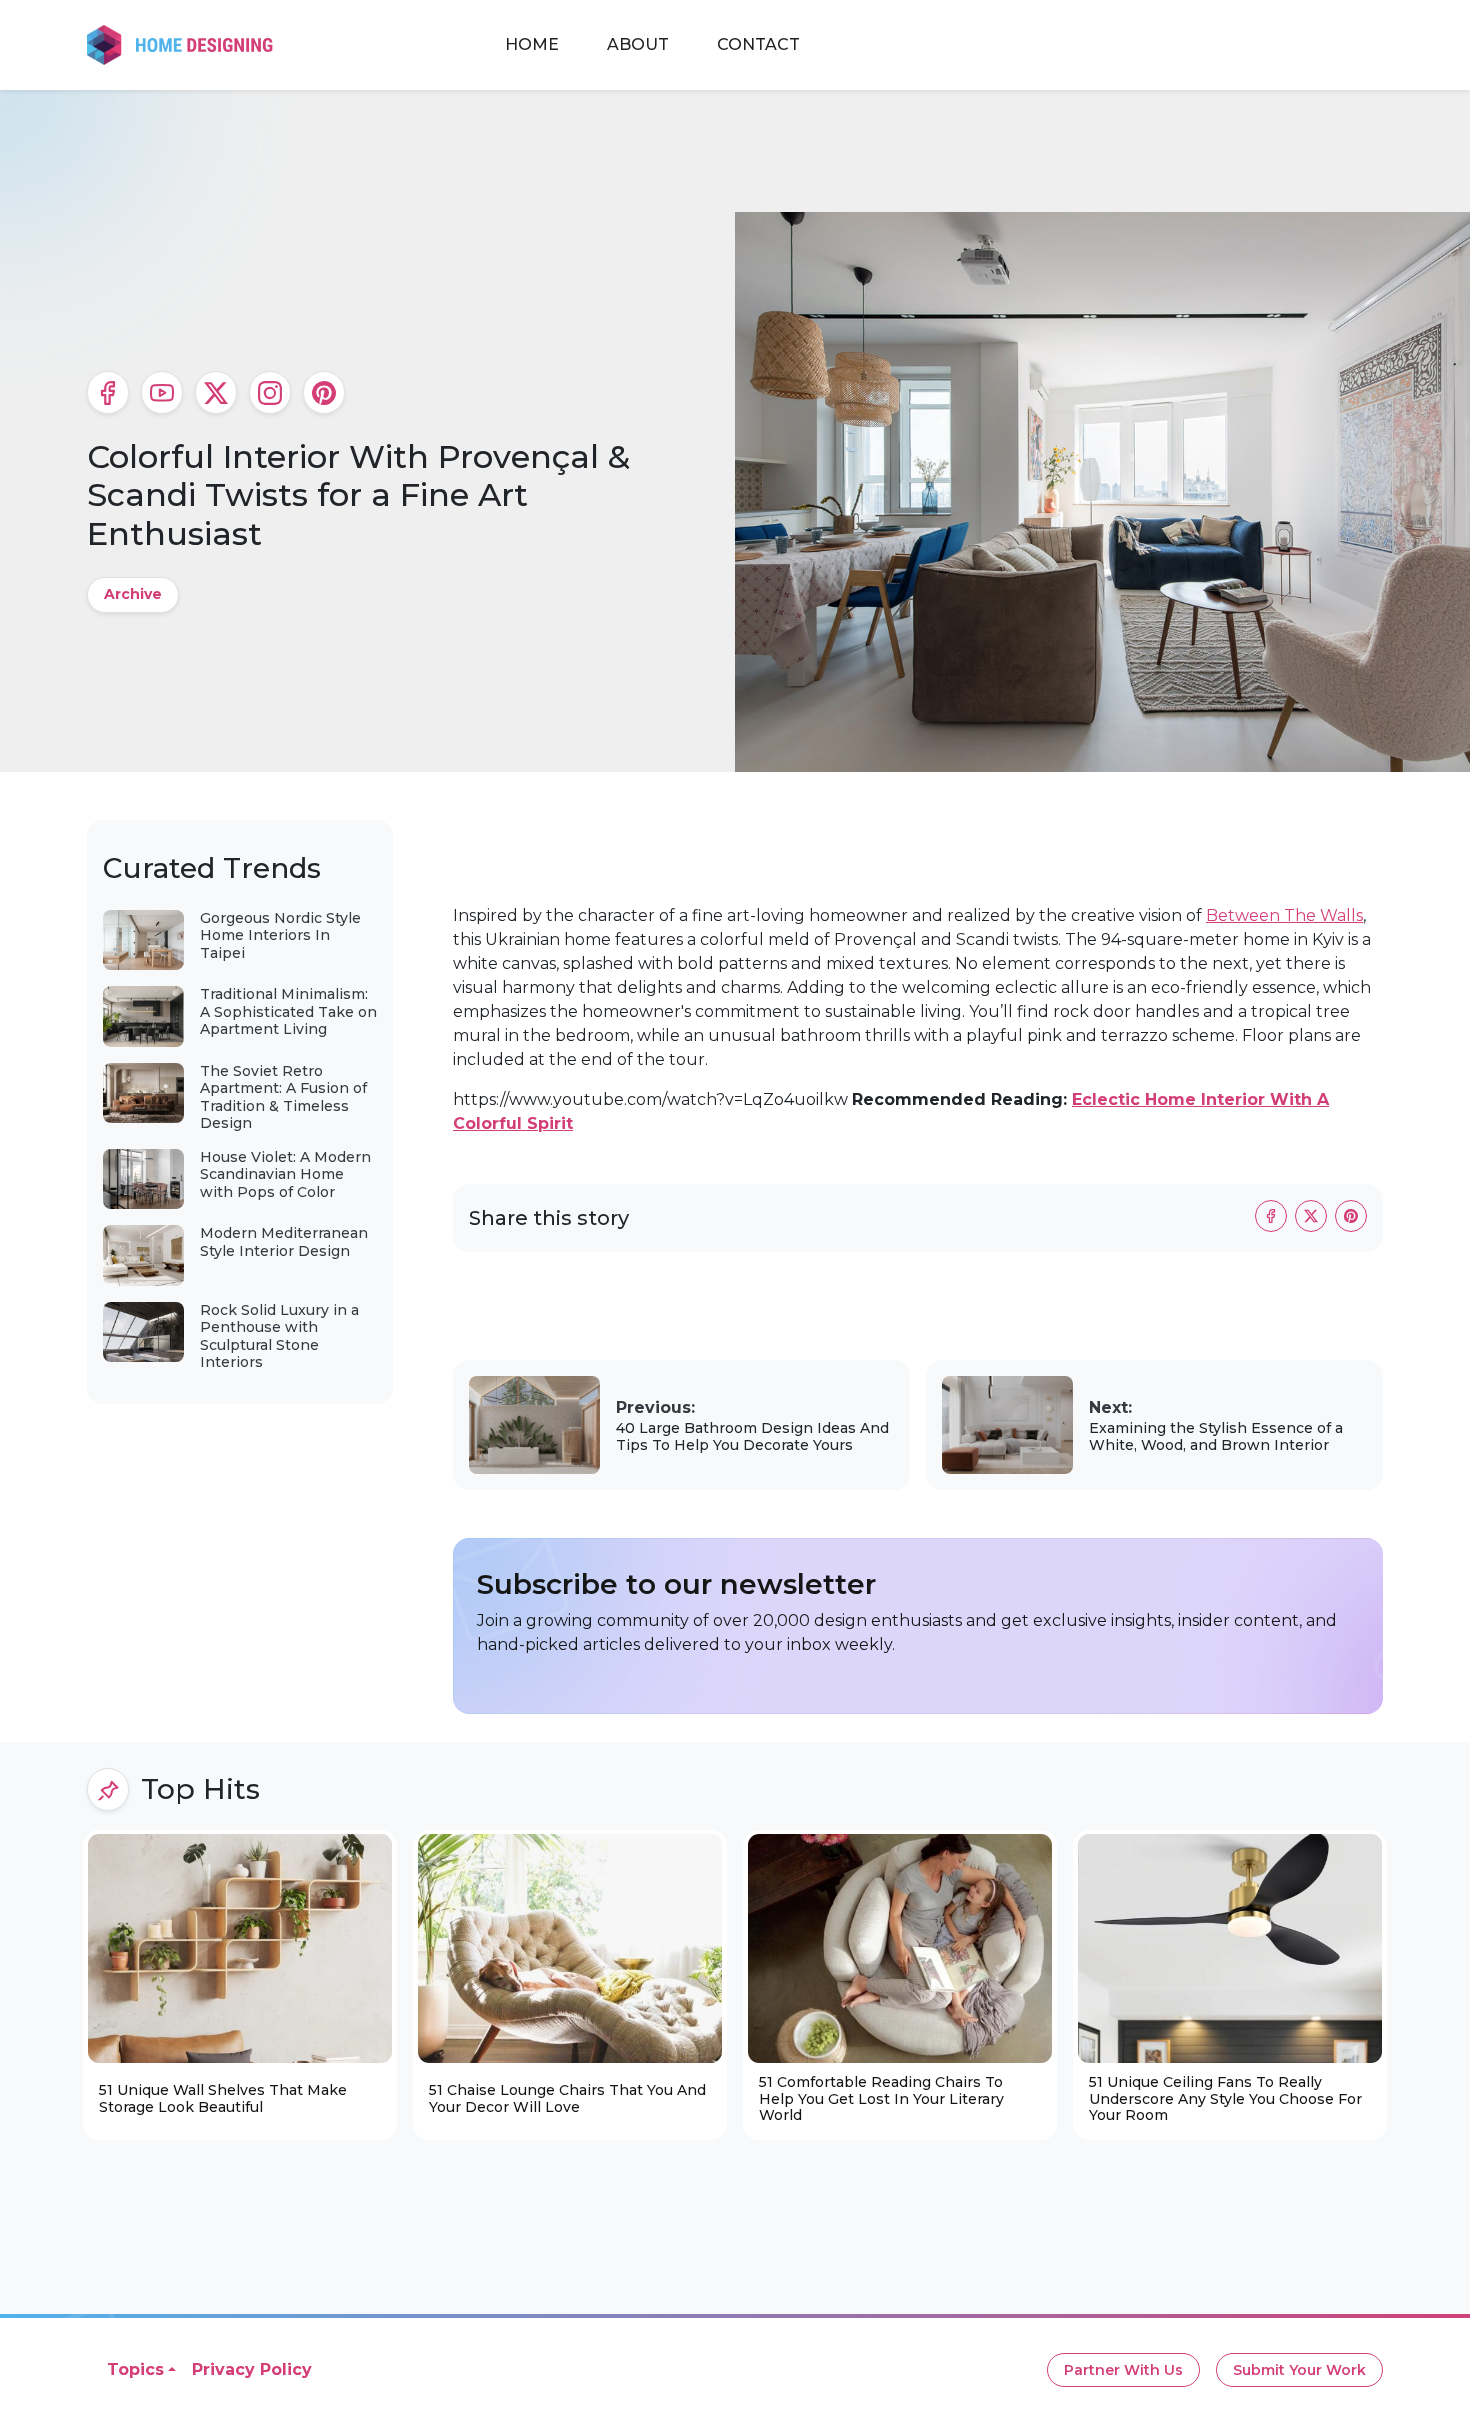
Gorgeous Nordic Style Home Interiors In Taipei (280, 935)
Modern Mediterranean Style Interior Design (284, 1242)
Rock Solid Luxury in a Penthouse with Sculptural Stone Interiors (279, 1336)
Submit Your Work (1299, 2370)
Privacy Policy (252, 2369)
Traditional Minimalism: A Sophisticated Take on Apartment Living (288, 1011)
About (638, 44)
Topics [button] (135, 2369)
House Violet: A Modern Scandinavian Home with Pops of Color (285, 1174)
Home (532, 44)
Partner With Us (1123, 2370)
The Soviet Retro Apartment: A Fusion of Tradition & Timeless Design (283, 1097)
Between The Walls (1284, 915)
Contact (758, 44)
